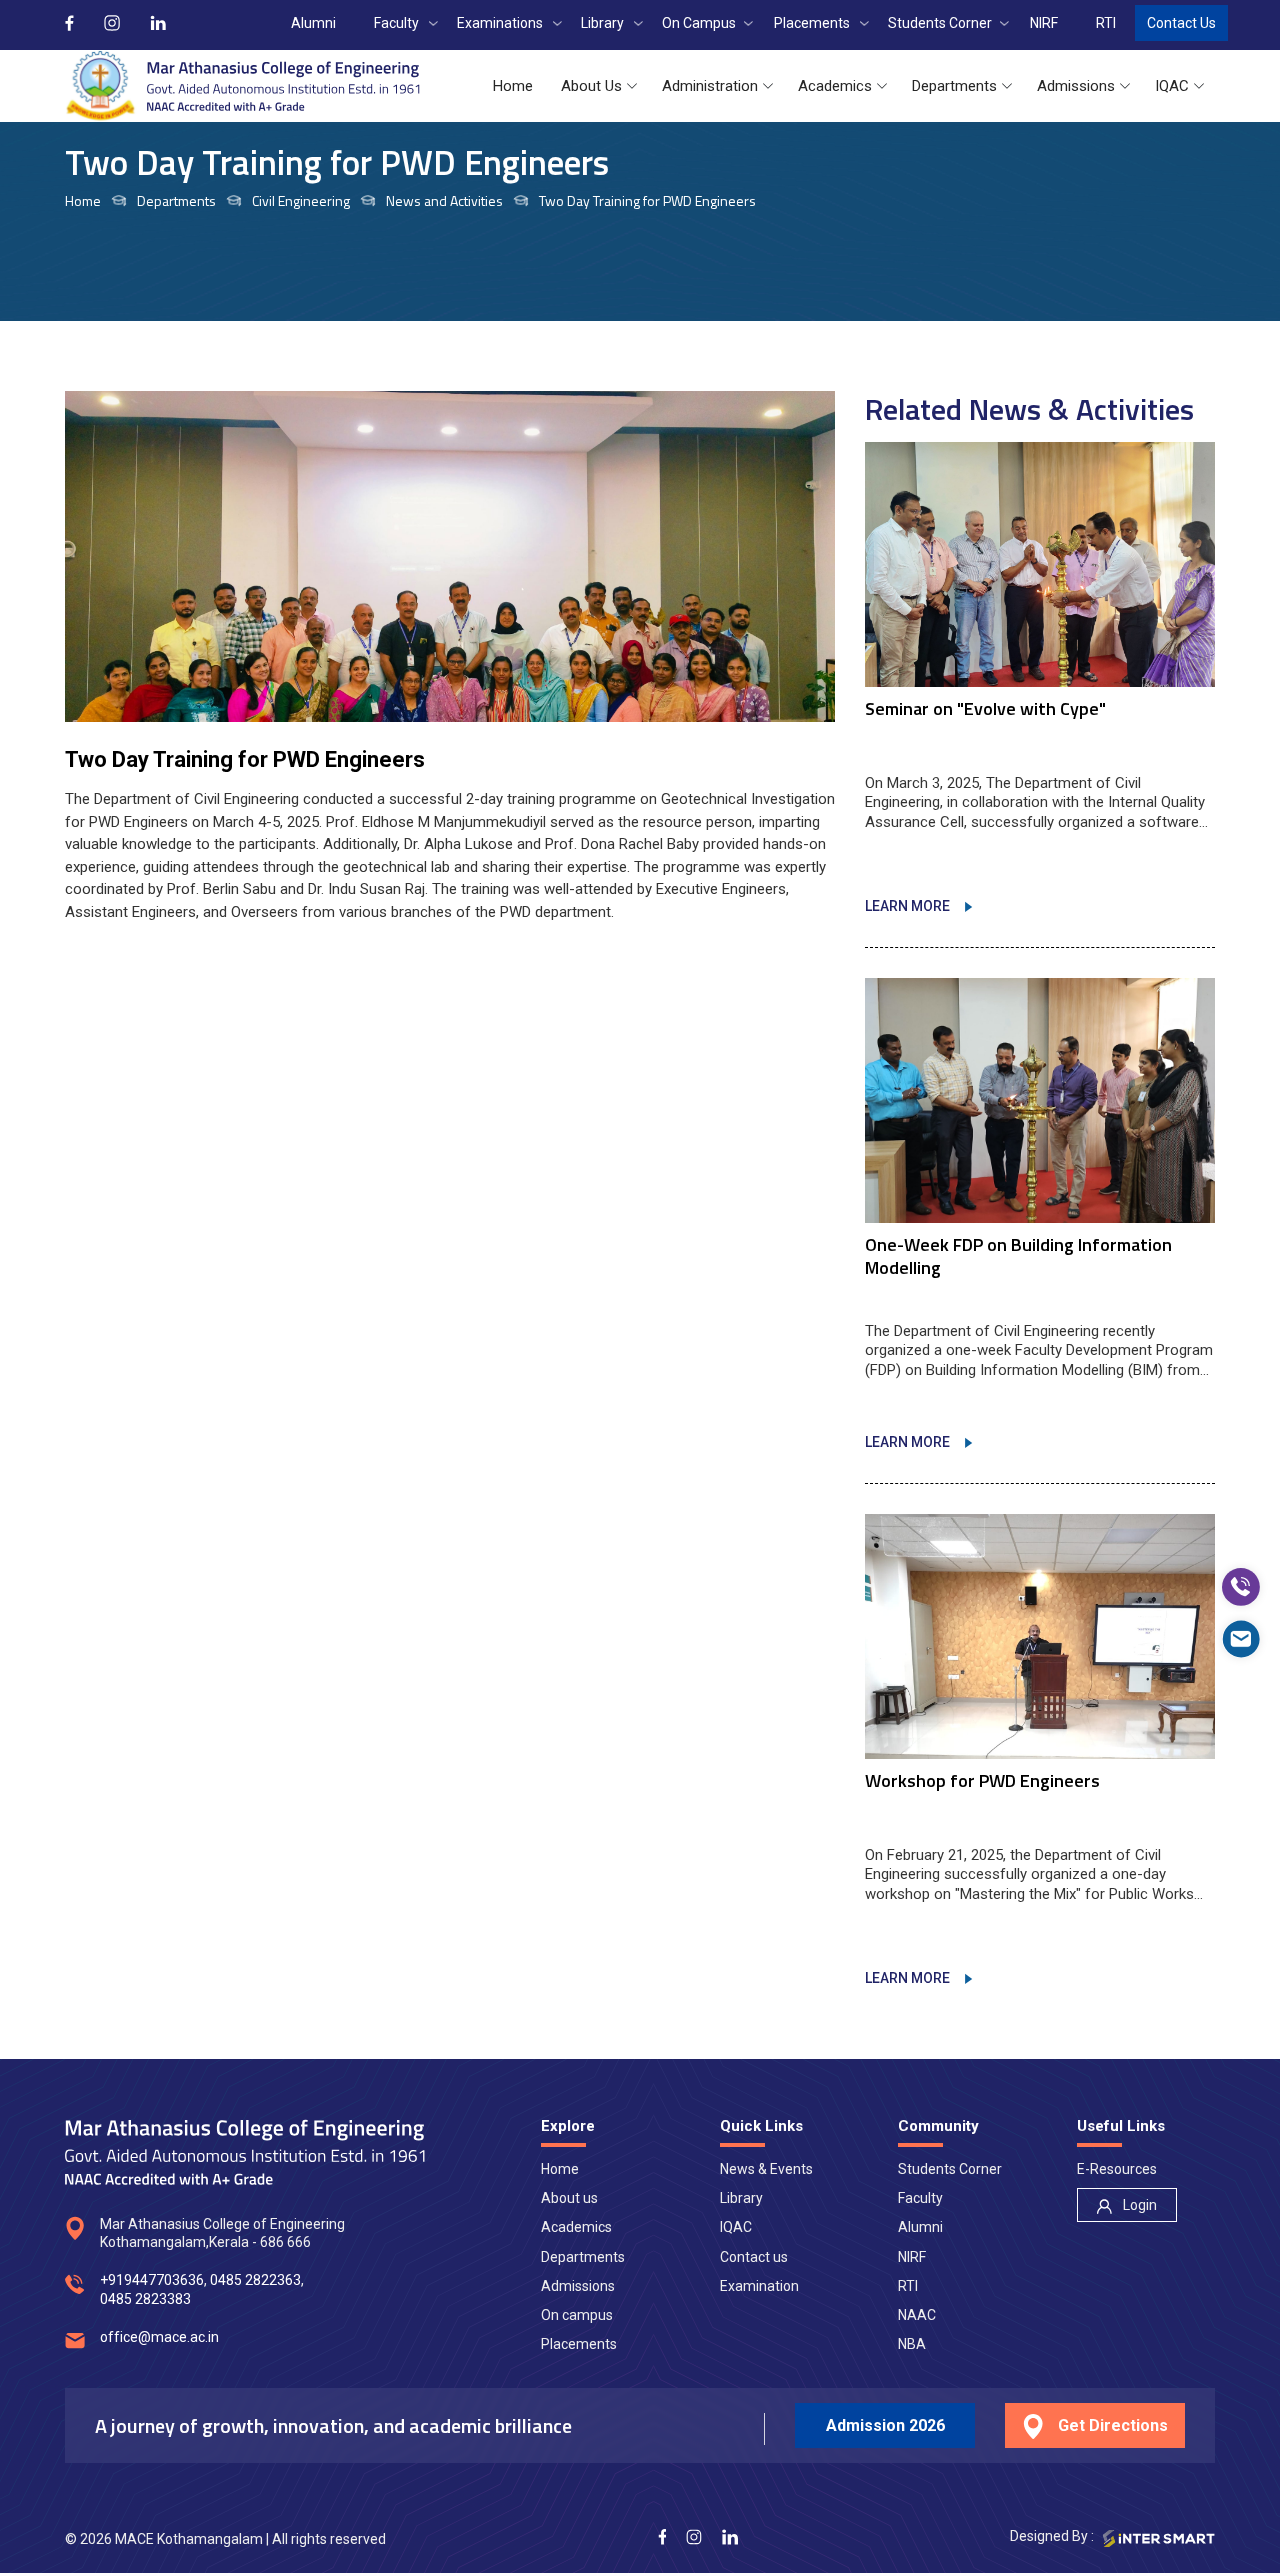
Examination (759, 2286)
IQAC (736, 2227)
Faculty (920, 2198)
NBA (912, 2344)
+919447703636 (152, 2280)
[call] (1241, 1587)
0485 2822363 (255, 2280)
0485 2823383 (145, 2299)
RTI (908, 2286)
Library (741, 2198)
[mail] (1241, 1639)
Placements (579, 2344)
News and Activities (444, 201)
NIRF (912, 2257)
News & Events (766, 2169)
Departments (583, 2257)
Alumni (920, 2227)
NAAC (917, 2315)
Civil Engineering (301, 201)
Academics (576, 2227)
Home (83, 201)
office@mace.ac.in (159, 2337)
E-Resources (1117, 2169)
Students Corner (950, 2169)
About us (569, 2198)
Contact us (754, 2257)
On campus (577, 2315)
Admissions (578, 2286)
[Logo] (242, 86)
